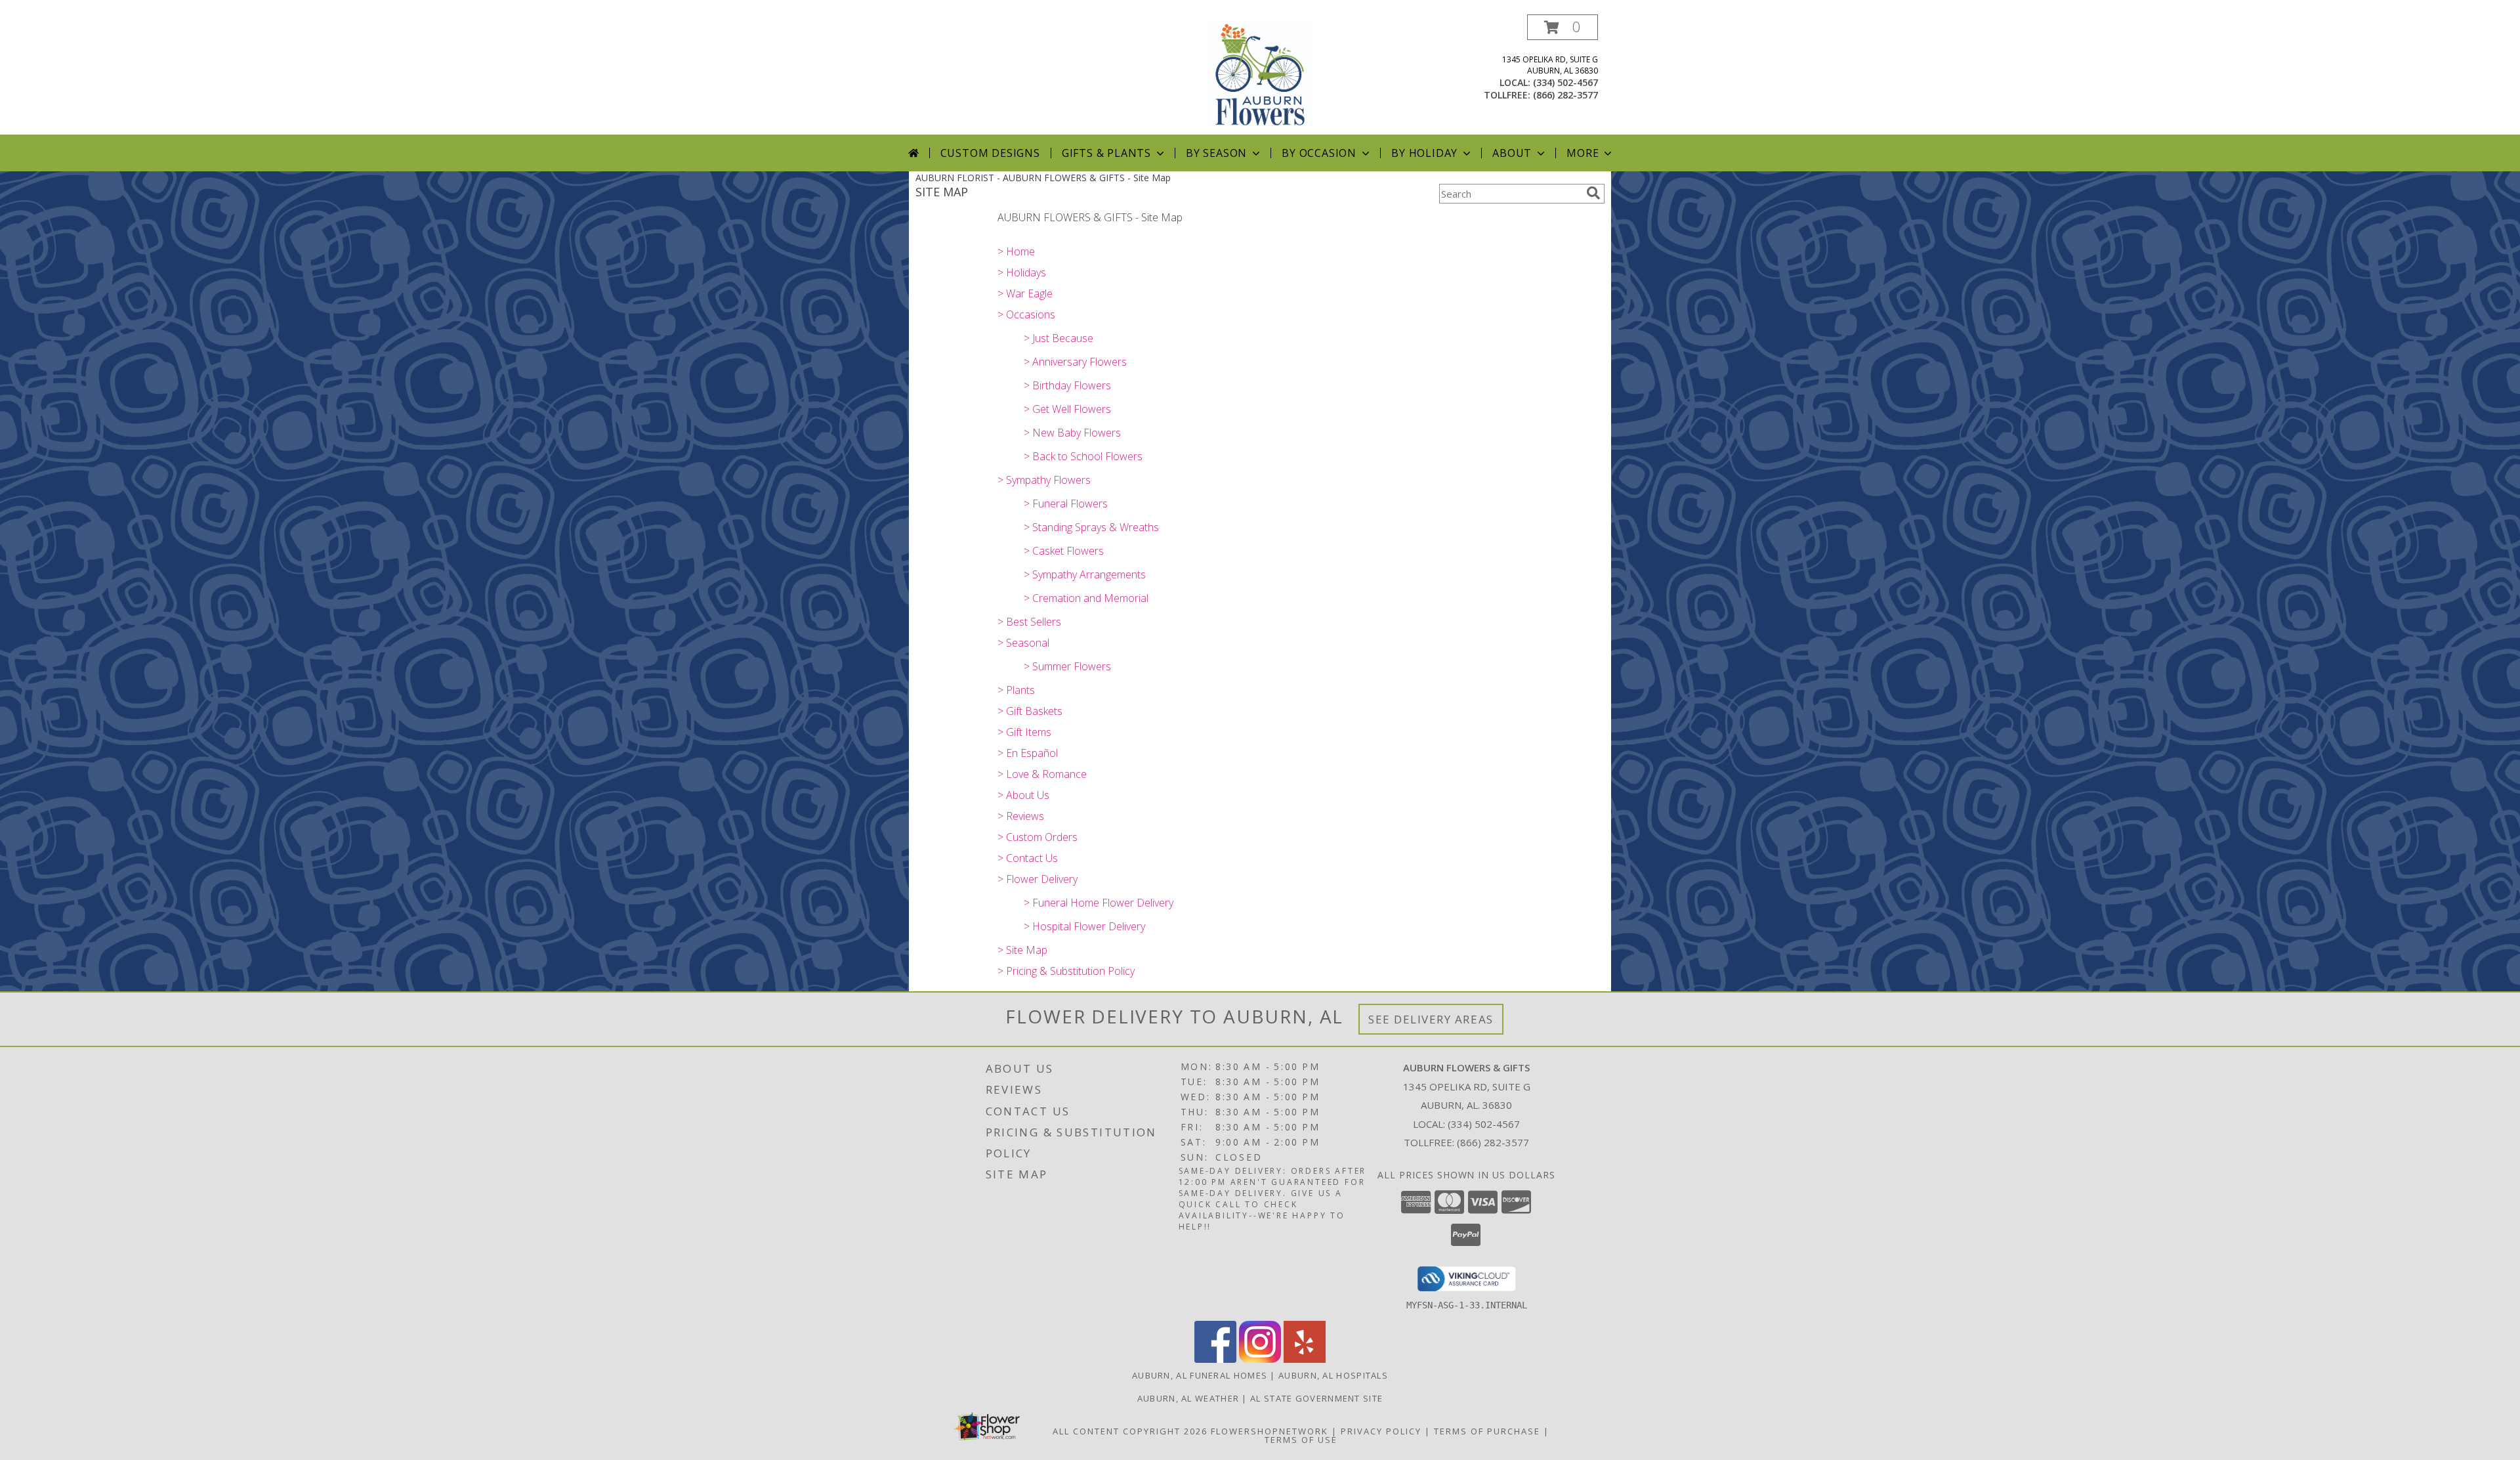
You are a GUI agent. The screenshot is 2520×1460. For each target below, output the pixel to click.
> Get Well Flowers (1067, 409)
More (1583, 153)
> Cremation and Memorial (1086, 598)
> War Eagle (1025, 293)
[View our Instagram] (1260, 1359)
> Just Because (1059, 338)
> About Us (1023, 795)
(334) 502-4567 (1565, 82)
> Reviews (1021, 816)
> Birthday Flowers (1067, 385)
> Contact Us (1028, 858)
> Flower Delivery (1038, 879)
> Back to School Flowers (1083, 456)
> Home (1016, 251)
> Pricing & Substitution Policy (1066, 971)
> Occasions (1026, 314)
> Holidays (1022, 272)
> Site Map (1022, 950)
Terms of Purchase (1487, 1431)
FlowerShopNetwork (1270, 1431)
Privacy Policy (1381, 1431)
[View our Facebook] (1215, 1359)
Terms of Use (1301, 1440)
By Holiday (1424, 153)
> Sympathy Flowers (1044, 480)
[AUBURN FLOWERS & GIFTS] (1260, 75)
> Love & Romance (1042, 774)
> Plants (1016, 690)
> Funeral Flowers (1066, 504)
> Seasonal (1023, 643)
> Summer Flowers (1067, 666)
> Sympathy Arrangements (1085, 574)
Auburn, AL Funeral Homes (1200, 1375)
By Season (1216, 153)
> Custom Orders (1038, 837)
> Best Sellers (1029, 622)
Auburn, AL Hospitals (1333, 1375)
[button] (1563, 27)
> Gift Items (1024, 732)
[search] (1593, 193)
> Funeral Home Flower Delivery (1099, 903)
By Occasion (1319, 153)
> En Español (1028, 753)
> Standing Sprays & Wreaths (1091, 527)
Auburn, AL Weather (1188, 1398)
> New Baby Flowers (1072, 433)
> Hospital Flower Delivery (1084, 926)
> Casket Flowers (1064, 551)
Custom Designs (990, 153)
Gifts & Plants (1106, 153)
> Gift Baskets (1030, 711)
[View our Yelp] (1305, 1359)
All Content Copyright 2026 (1130, 1431)
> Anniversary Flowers (1075, 362)
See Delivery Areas (1431, 1019)
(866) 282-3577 (1565, 95)
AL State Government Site (1316, 1398)
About (1512, 153)
